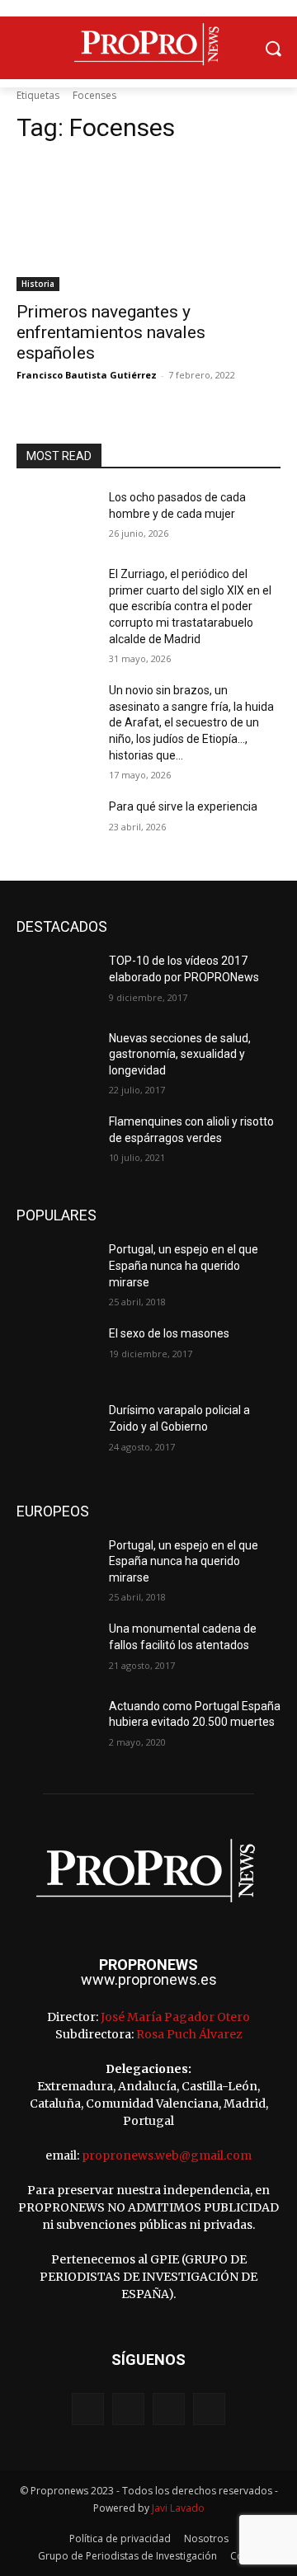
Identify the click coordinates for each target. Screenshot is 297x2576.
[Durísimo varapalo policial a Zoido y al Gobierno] (56, 1430)
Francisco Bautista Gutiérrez (87, 375)
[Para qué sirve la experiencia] (56, 827)
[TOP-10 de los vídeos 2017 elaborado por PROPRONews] (56, 981)
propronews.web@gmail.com (167, 2155)
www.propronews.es (149, 1979)
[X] (169, 2409)
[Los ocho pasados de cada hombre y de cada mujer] (56, 517)
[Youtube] (209, 2409)
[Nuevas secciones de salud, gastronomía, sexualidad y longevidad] (56, 1058)
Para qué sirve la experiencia (183, 806)
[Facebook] (88, 2409)
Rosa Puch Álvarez (189, 2034)
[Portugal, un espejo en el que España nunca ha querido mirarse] (56, 1269)
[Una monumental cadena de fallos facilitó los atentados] (56, 1649)
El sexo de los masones (169, 1333)
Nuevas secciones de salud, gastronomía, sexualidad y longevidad (180, 1054)
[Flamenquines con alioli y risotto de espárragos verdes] (56, 1142)
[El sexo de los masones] (56, 1354)
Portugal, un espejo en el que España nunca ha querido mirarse (184, 1265)
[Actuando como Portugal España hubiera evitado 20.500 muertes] (56, 1726)
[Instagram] (128, 2409)
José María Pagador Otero (175, 2017)
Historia (38, 284)
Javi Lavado (178, 2508)
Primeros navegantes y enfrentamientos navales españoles (111, 332)
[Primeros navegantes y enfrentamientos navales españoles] (148, 225)
